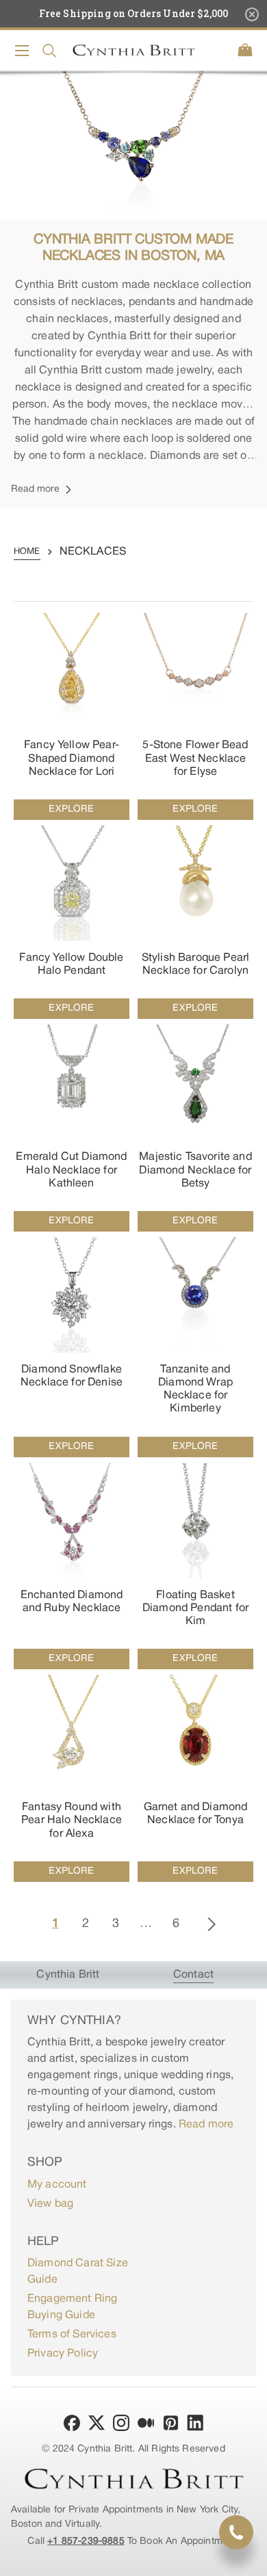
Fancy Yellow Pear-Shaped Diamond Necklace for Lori (72, 758)
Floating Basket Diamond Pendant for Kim (195, 1608)
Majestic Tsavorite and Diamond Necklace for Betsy (195, 1170)
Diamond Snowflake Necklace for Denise (72, 1376)
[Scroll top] (251, 2560)
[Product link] (72, 716)
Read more (206, 2125)
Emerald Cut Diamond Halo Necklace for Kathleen (71, 1170)
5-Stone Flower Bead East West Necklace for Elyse (195, 758)
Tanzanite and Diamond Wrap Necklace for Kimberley (195, 1390)
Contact (193, 1975)
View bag (50, 2204)
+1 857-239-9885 (86, 2541)
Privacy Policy (63, 2354)
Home (27, 552)
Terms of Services (72, 2335)
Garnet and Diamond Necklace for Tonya (196, 1814)
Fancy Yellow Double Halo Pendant (71, 965)
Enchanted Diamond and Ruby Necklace (72, 1602)
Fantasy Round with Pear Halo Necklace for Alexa (72, 1820)
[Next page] (212, 1924)
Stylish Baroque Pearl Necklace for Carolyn (195, 965)
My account (57, 2185)
